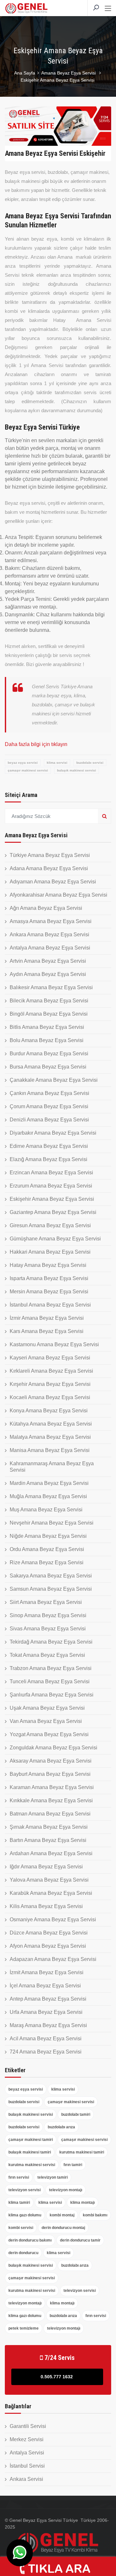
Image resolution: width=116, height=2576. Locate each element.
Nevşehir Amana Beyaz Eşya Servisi (52, 1523)
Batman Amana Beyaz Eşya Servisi (50, 1814)
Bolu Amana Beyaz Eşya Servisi (47, 1040)
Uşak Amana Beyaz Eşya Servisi (47, 1708)
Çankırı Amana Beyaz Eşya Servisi (49, 1093)
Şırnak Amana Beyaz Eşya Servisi (49, 1827)
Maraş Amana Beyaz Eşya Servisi (48, 2025)
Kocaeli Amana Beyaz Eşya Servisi (50, 1397)
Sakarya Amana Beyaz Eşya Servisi (51, 1576)
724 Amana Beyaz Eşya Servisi (46, 2052)
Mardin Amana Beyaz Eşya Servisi (49, 1483)
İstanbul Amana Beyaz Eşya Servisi (50, 1305)
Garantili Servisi (28, 2426)
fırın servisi (19, 2177)
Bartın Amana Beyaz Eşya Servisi (48, 1840)
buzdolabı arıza (61, 2127)
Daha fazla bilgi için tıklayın (36, 744)
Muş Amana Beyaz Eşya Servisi (46, 1510)
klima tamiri (19, 2203)
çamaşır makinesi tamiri (31, 2140)
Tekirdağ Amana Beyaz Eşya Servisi (51, 1642)
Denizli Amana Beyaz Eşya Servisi (49, 1120)
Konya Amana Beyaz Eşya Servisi (49, 1411)
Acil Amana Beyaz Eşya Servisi (46, 2039)
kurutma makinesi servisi (32, 2165)
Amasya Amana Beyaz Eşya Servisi (51, 921)
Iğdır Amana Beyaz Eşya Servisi (46, 1867)
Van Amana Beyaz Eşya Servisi (46, 1721)
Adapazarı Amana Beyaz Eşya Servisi (53, 1959)
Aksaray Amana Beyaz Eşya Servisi (51, 1761)
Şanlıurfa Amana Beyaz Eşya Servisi (52, 1695)
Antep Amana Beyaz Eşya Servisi (48, 1999)
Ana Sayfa (25, 73)
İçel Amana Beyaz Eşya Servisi (45, 1986)
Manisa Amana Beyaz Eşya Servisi (50, 1450)
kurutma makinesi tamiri (82, 2152)
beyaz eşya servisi (23, 763)
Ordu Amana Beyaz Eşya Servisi (47, 1549)
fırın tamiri (73, 2165)
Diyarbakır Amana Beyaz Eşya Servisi (53, 1133)
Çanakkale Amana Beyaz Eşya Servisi (54, 1080)
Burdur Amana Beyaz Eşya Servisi (49, 1054)
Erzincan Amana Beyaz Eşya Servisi (51, 1173)
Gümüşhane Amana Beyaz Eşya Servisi (55, 1239)
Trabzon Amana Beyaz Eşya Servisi (51, 1668)
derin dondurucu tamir (80, 2240)
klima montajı (82, 2203)
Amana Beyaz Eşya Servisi (69, 73)
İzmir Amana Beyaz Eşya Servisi (47, 1318)
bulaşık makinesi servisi (77, 770)
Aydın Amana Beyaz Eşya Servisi (48, 974)
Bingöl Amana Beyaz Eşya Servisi (49, 1014)
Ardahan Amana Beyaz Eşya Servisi (51, 1853)
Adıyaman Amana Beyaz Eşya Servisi (53, 882)
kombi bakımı (95, 2215)
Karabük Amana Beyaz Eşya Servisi (51, 1893)
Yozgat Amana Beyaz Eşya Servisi (49, 1734)
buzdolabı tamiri (76, 2114)
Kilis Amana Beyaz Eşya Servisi (46, 1906)
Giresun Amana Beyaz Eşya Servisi (50, 1225)
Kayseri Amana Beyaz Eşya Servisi (50, 1358)
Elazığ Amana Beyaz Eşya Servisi (48, 1159)
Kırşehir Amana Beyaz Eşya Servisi (50, 1384)
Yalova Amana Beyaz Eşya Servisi (49, 1880)
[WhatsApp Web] (20, 2553)
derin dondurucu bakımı (30, 2240)
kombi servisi (21, 2228)
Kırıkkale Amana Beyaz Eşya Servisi (51, 1800)
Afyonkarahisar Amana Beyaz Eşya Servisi (58, 895)
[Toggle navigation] (108, 9)
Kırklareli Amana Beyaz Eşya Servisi (51, 1371)
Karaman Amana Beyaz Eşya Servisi (52, 1787)
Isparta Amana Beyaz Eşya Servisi (49, 1278)
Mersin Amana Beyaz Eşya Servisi (49, 1292)
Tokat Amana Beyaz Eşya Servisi (47, 1655)
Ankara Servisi (26, 2479)
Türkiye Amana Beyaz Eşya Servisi (50, 855)
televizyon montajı (66, 2190)
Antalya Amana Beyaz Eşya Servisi (50, 948)
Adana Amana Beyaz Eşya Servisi (49, 868)
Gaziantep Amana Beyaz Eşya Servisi (53, 1212)
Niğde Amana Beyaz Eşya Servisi (48, 1536)
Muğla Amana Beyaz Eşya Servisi (48, 1496)
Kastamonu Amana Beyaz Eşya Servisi (54, 1344)
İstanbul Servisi (27, 2466)
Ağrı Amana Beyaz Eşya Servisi (46, 908)
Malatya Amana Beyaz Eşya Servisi (50, 1437)
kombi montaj (62, 2215)
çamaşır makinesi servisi (28, 770)
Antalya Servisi (27, 2453)
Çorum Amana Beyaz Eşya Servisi (49, 1106)
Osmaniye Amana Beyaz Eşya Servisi (53, 1920)
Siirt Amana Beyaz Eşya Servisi (46, 1602)
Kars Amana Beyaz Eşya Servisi (47, 1331)
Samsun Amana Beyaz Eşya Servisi (51, 1589)
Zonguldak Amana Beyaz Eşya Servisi (53, 1748)
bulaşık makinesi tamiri (30, 2152)
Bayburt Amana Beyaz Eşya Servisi (50, 1774)
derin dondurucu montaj (63, 2228)
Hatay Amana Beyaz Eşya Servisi (48, 1265)
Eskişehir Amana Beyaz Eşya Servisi (52, 1199)
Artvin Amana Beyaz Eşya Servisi (48, 961)
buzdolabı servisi (90, 763)
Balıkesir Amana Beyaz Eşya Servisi (51, 987)
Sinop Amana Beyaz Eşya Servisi (48, 1615)
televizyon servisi (24, 2190)
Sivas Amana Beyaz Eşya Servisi (48, 1629)
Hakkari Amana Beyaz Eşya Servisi (50, 1252)
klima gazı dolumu (25, 2215)
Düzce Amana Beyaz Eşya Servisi (49, 1933)
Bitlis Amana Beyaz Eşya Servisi (47, 1027)
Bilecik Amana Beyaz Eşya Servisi (49, 1001)
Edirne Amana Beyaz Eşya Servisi (49, 1146)
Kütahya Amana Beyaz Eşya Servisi (51, 1424)
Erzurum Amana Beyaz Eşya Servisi (51, 1186)
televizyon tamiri (53, 2177)
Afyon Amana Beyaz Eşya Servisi (48, 1946)
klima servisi (57, 763)
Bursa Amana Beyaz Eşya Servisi (48, 1067)
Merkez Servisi (27, 2439)
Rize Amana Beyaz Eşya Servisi (47, 1562)
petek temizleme (24, 2328)
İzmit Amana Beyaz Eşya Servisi (47, 1972)
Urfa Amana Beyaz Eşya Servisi (46, 2012)
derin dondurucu (23, 2253)
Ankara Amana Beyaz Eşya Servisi (49, 935)
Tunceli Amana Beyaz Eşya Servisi (50, 1681)
